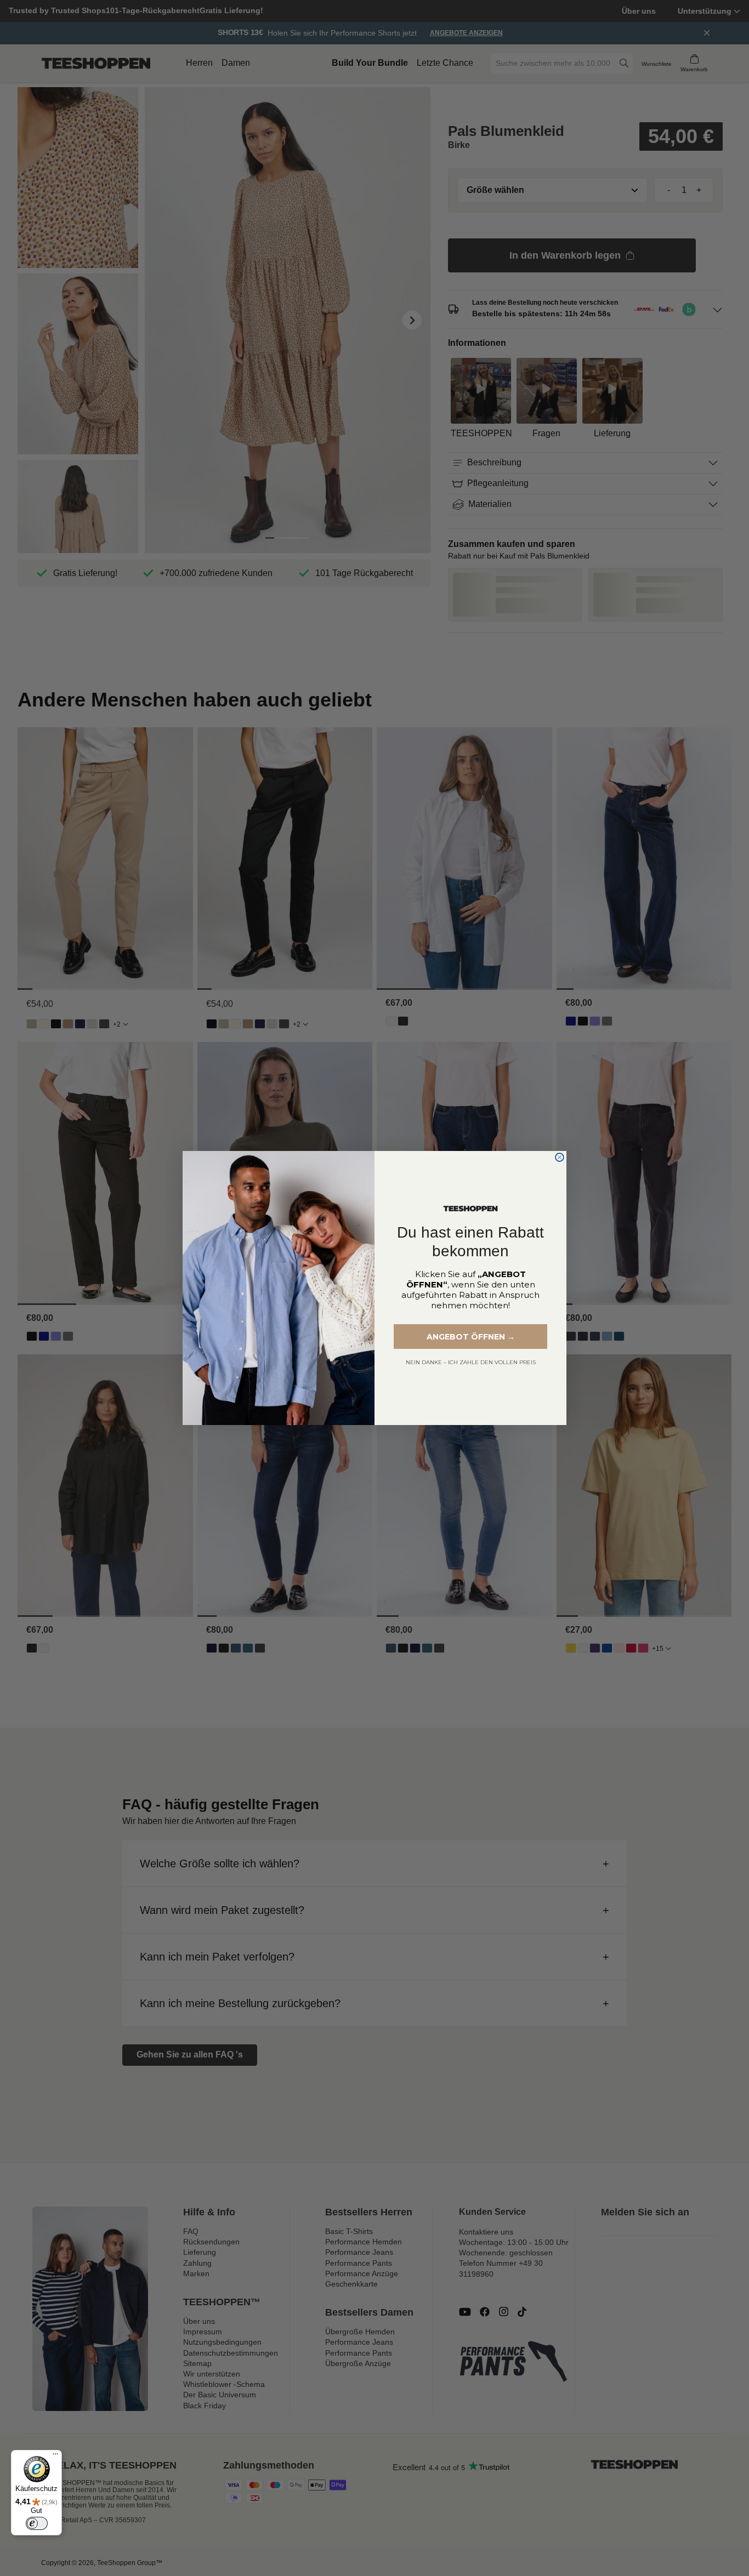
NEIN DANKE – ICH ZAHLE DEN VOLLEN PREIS (471, 1362)
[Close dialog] (560, 1157)
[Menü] (55, 2457)
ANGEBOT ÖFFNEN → (471, 1337)
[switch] (37, 2523)
